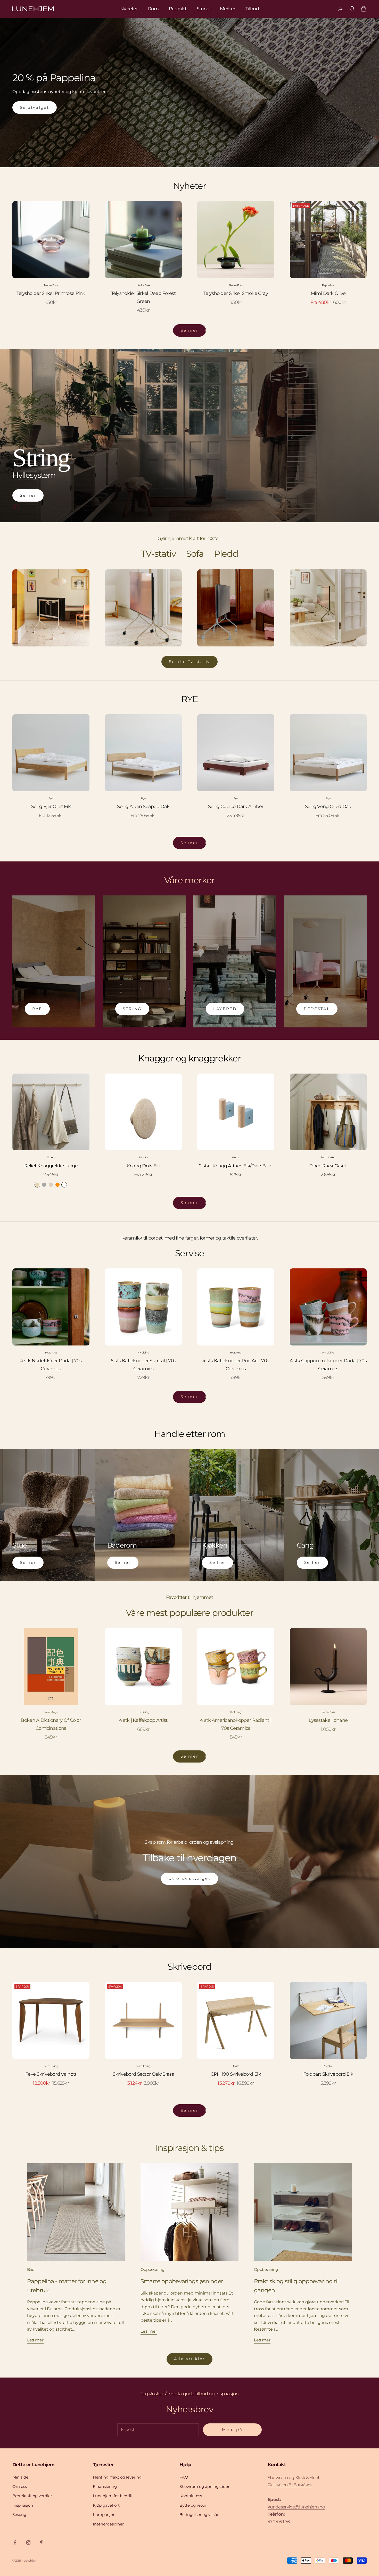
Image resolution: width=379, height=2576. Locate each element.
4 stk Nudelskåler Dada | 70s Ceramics (51, 1365)
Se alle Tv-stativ (190, 662)
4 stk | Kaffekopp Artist (143, 1720)
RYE (37, 1009)
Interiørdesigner (108, 2524)
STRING (132, 1009)
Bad (31, 2269)
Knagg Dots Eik (143, 1166)
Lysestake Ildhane (328, 1720)
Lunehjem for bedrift (113, 2496)
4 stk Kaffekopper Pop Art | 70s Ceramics (236, 1365)
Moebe (328, 2066)
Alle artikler (190, 2359)
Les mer (35, 2340)
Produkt (178, 9)
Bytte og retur (193, 2505)
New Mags (51, 1712)
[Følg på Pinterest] (42, 2542)
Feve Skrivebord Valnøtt (51, 2074)
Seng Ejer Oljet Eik (51, 807)
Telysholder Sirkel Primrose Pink (51, 293)
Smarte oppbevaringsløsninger (182, 2281)
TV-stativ (158, 554)
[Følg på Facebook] (15, 2542)
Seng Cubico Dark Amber (236, 807)
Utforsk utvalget (189, 1878)
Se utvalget (35, 107)
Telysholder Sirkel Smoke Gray (236, 293)
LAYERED (225, 1009)
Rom (153, 9)
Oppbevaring (152, 2269)
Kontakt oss (191, 2496)
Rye (51, 798)
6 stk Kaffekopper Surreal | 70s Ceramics (143, 1365)
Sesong (19, 2515)
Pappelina (328, 285)
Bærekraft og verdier (32, 2496)
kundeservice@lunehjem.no (296, 2507)
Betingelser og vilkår (199, 2515)
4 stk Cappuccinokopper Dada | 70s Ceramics (328, 1365)
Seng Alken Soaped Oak (143, 807)
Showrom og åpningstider (204, 2486)
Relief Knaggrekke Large (51, 1166)
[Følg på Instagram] (28, 2542)
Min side (20, 2477)
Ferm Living (328, 1157)
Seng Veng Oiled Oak (328, 807)
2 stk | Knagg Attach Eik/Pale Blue (236, 1166)
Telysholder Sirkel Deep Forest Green (143, 297)
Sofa (195, 554)
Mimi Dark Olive (328, 293)
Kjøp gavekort (106, 2505)
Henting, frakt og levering (117, 2477)
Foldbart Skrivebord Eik (328, 2074)
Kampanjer (104, 2515)
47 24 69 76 (279, 2522)
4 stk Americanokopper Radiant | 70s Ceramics (236, 1724)
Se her (28, 495)
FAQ (184, 2477)
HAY (236, 2066)
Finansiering (105, 2486)
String (203, 9)
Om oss (20, 2486)
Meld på (232, 2429)
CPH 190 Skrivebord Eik (236, 2074)
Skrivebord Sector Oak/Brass (143, 2074)
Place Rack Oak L (328, 1166)
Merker (228, 9)
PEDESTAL (317, 1009)
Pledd (226, 554)
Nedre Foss (51, 285)
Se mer (189, 330)
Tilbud (252, 9)
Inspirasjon (23, 2505)
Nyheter (129, 9)
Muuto (143, 1157)
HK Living (51, 1353)
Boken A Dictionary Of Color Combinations (51, 1724)
